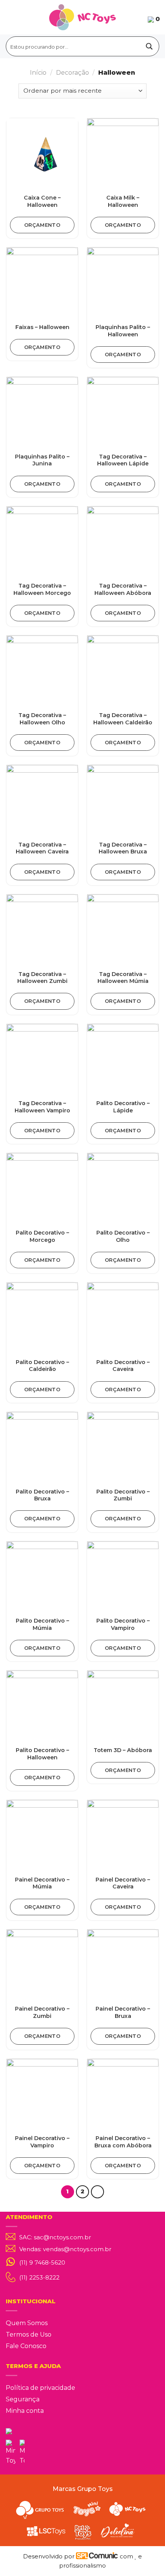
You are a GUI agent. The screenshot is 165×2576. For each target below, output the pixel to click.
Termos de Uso (29, 2334)
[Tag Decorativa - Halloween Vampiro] (42, 1060)
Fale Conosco (26, 2346)
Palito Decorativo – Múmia (42, 1624)
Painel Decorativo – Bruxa (123, 2012)
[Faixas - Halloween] (42, 283)
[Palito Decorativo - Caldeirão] (42, 1318)
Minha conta (25, 2411)
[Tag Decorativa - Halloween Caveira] (42, 801)
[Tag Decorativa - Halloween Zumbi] (42, 930)
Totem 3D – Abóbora (123, 1750)
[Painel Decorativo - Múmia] (42, 1836)
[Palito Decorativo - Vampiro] (123, 1577)
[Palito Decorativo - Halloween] (42, 1706)
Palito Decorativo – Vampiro (123, 1624)
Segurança (23, 2399)
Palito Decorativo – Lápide (123, 1107)
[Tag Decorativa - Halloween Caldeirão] (123, 671)
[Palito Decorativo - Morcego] (42, 1189)
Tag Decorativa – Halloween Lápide (123, 460)
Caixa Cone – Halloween (42, 201)
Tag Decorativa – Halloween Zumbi (42, 978)
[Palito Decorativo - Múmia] (42, 1577)
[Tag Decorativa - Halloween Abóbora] (123, 542)
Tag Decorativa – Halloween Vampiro (42, 1107)
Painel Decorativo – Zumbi (42, 2012)
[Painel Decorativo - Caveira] (123, 1836)
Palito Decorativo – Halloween (42, 1754)
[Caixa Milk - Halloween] (123, 154)
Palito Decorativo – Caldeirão (42, 1366)
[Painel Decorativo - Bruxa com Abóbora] (123, 2095)
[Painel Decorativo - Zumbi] (42, 1965)
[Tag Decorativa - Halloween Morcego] (42, 542)
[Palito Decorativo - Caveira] (123, 1318)
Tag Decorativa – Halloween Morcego (42, 589)
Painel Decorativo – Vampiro (42, 2142)
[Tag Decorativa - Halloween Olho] (42, 671)
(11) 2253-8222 (39, 2277)
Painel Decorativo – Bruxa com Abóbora (123, 2142)
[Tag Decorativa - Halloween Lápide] (123, 413)
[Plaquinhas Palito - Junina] (42, 413)
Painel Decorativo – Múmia (42, 1883)
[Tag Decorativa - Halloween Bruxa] (123, 801)
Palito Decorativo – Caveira (123, 1366)
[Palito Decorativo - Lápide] (123, 1060)
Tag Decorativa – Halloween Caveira (42, 848)
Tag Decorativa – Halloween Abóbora (123, 589)
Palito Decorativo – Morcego (42, 1236)
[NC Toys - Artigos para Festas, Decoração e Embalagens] (83, 17)
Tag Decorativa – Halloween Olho (42, 719)
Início (38, 73)
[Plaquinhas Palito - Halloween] (123, 283)
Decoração (73, 73)
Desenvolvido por (49, 2556)
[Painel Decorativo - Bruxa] (123, 1965)
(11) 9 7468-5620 (42, 2263)
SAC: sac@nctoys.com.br (55, 2237)
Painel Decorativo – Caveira (123, 1883)
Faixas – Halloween (42, 327)
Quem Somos (27, 2323)
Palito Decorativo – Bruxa (42, 1495)
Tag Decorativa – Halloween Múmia (123, 978)
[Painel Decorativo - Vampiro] (42, 2095)
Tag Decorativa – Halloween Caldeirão (123, 719)
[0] (151, 19)
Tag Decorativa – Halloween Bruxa (123, 848)
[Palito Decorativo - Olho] (123, 1189)
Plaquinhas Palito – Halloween (123, 331)
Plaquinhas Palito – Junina (42, 460)
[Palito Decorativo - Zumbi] (123, 1448)
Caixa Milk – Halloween (123, 201)
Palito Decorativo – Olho (123, 1236)
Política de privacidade (40, 2388)
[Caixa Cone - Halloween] (42, 154)
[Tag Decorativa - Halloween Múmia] (123, 930)
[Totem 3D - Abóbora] (123, 1706)
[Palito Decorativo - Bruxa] (42, 1448)
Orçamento (42, 225)
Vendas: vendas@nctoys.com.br (65, 2249)
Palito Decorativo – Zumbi (123, 1495)
